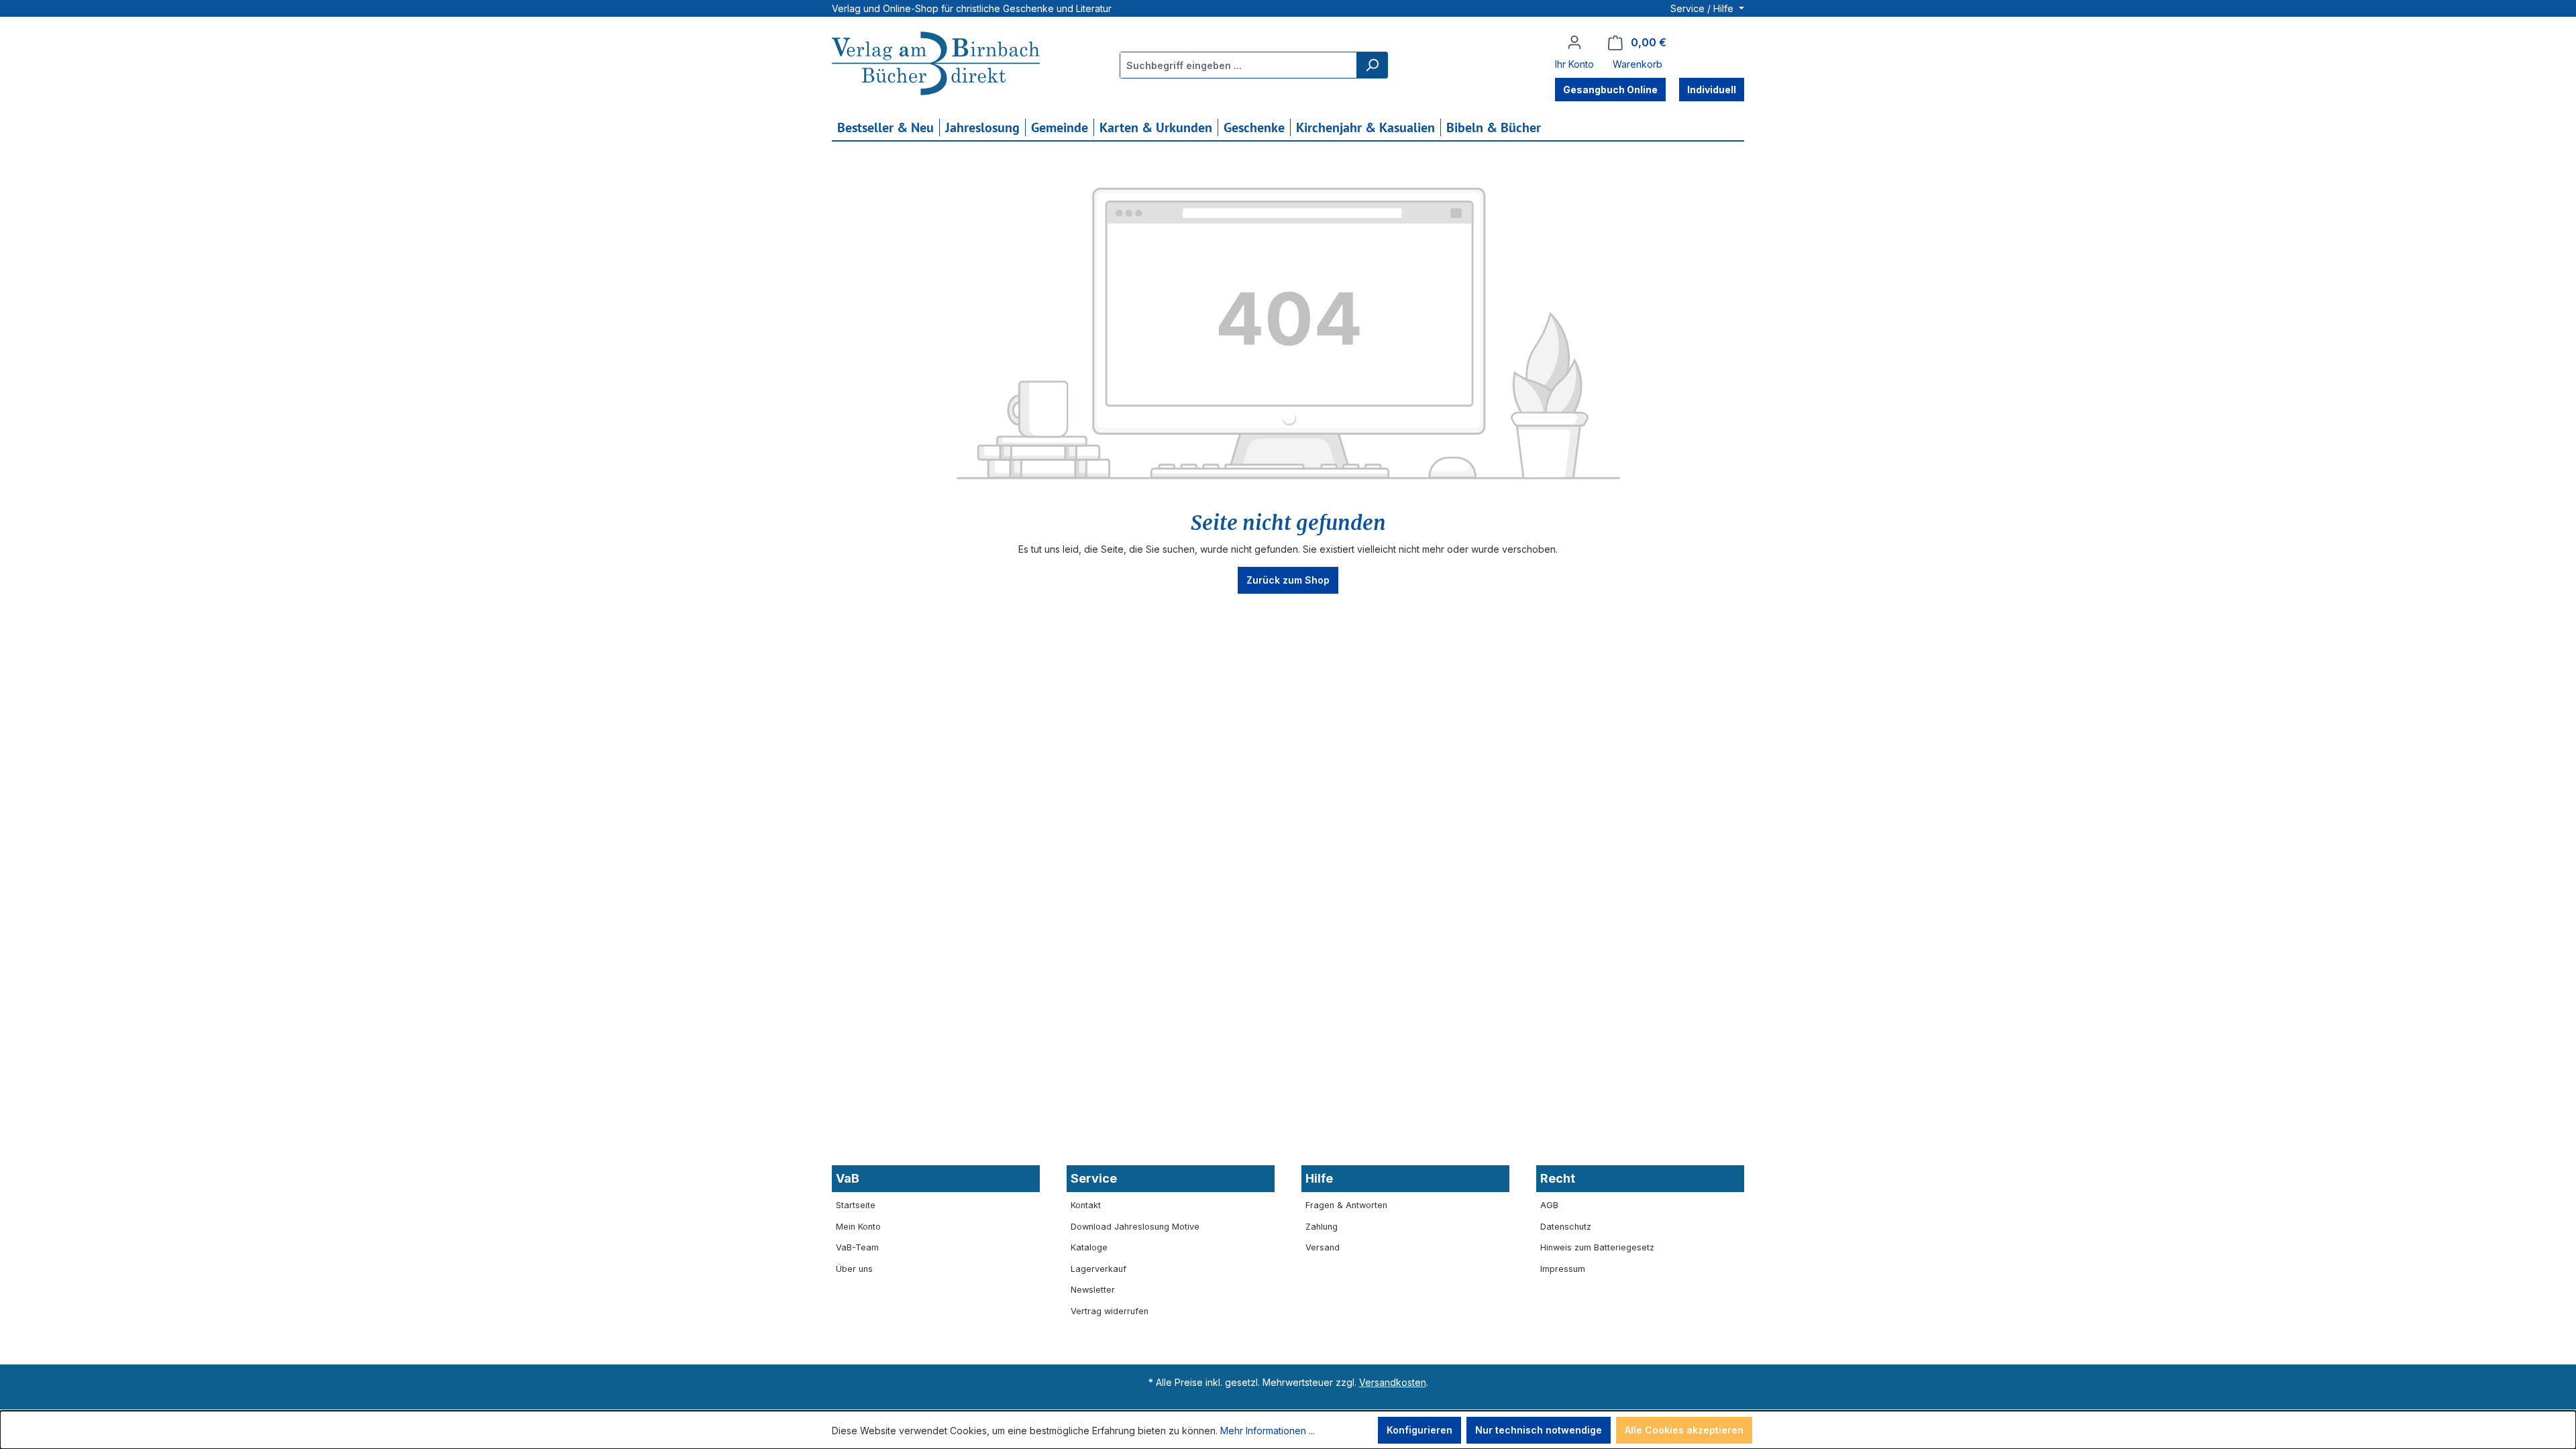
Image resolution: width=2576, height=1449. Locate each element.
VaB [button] (848, 1178)
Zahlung (1322, 1227)
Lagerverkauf (1098, 1269)
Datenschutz (1566, 1227)
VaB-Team (857, 1247)
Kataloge (1089, 1247)
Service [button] (1094, 1178)
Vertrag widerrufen (1110, 1311)
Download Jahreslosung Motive (1135, 1227)
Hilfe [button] (1319, 1178)
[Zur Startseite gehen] (936, 65)
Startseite (856, 1205)
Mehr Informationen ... (1268, 1431)
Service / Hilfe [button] (1703, 8)
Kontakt (1086, 1205)
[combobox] (1239, 65)
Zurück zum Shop (1288, 580)
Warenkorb (1638, 64)
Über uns (854, 1269)
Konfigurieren (1419, 1430)
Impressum (1563, 1269)
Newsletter (1093, 1290)
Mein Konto (858, 1227)
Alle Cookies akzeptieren (1684, 1430)
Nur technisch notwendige (1539, 1430)
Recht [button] (1558, 1178)
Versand (1323, 1247)
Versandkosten (1393, 1382)
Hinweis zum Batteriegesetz (1597, 1247)
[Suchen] (1372, 65)
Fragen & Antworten (1346, 1205)
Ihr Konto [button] (1574, 64)
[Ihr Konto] (1574, 42)
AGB (1549, 1205)
